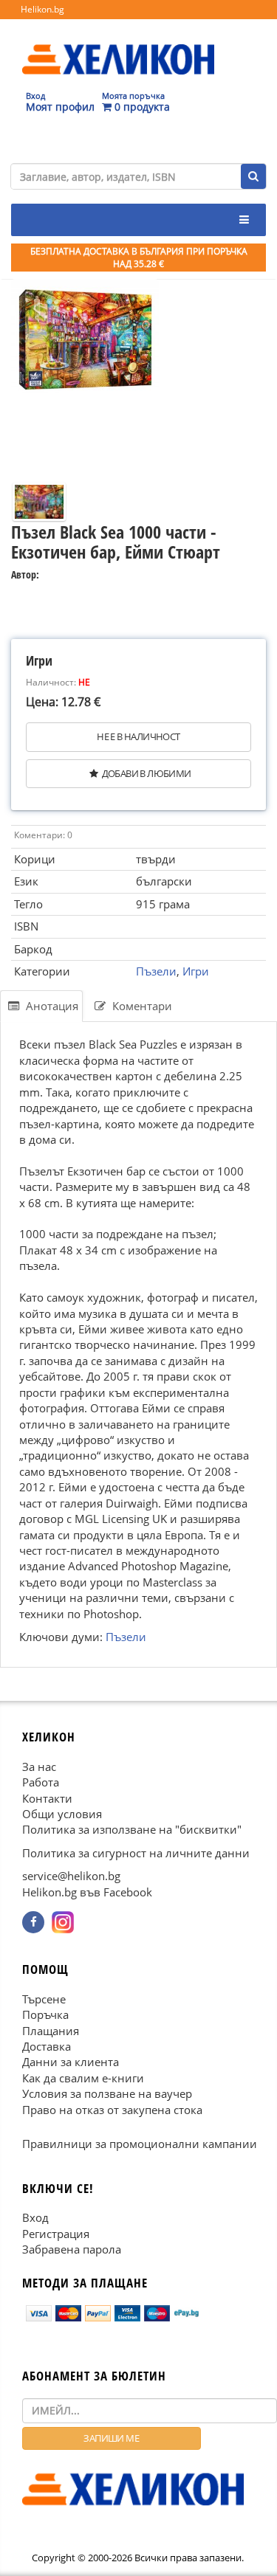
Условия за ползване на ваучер (107, 2093)
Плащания (51, 2031)
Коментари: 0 (43, 835)
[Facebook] (33, 1922)
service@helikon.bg (71, 1876)
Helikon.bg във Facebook (87, 1892)
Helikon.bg (42, 9)
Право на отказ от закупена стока (112, 2110)
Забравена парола (72, 2249)
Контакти (47, 1798)
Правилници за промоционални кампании (140, 2144)
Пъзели (156, 971)
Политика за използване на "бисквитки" (132, 1829)
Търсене (44, 1999)
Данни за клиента (71, 2062)
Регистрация (56, 2234)
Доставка (47, 2046)
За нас (39, 1767)
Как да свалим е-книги (83, 2078)
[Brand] (118, 45)
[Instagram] (63, 1922)
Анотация (51, 1006)
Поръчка (45, 2014)
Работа (41, 1782)
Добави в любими (147, 773)
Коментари (141, 1006)
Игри (196, 971)
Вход (35, 2217)
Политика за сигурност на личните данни (136, 1853)
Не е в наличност (138, 736)
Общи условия (62, 1814)
